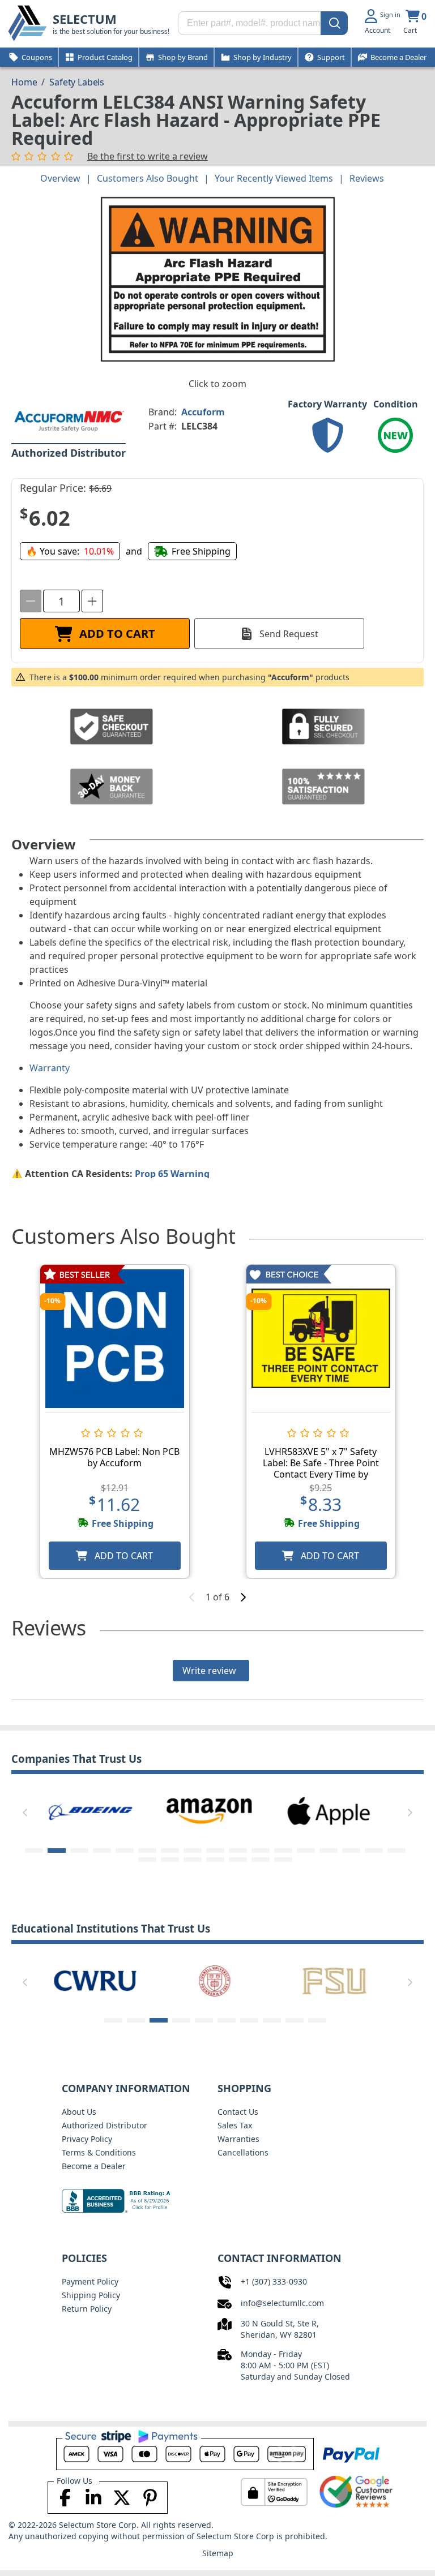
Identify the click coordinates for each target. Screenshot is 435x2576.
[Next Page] (410, 1813)
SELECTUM (85, 19)
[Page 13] (306, 1851)
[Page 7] (170, 1851)
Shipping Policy (91, 2295)
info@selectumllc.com (282, 2303)
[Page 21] (215, 1860)
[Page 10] (238, 1851)
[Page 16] (374, 1851)
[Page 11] (261, 1851)
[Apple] (210, 1810)
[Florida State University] (329, 1980)
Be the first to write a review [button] (148, 156)
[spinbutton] (61, 601)
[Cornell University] (210, 1980)
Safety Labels (77, 82)
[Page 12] (283, 1851)
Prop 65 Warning (172, 1174)
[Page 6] (147, 1851)
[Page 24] (283, 1860)
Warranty (50, 1068)
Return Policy (87, 2309)
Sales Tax (235, 2125)
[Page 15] (351, 1851)
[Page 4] (102, 1851)
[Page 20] (193, 1860)
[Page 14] (329, 1851)
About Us (79, 2112)
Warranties (238, 2139)
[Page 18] (147, 1860)
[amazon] (90, 1810)
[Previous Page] (25, 1813)
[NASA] (329, 1810)
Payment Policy (90, 2281)
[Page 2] (57, 1851)
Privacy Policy (87, 2139)
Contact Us (238, 2112)
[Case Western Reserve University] (90, 1980)
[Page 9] (215, 1851)
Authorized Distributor (105, 2125)
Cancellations (243, 2152)
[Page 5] (125, 1851)
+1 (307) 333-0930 (274, 2281)
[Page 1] (34, 1851)
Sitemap (218, 2553)
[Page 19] (170, 1860)
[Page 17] (396, 1851)
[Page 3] (79, 1851)
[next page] (243, 1597)
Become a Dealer (94, 2166)
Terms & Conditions (99, 2152)
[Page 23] (261, 1860)
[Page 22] (238, 1860)
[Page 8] (193, 1851)
